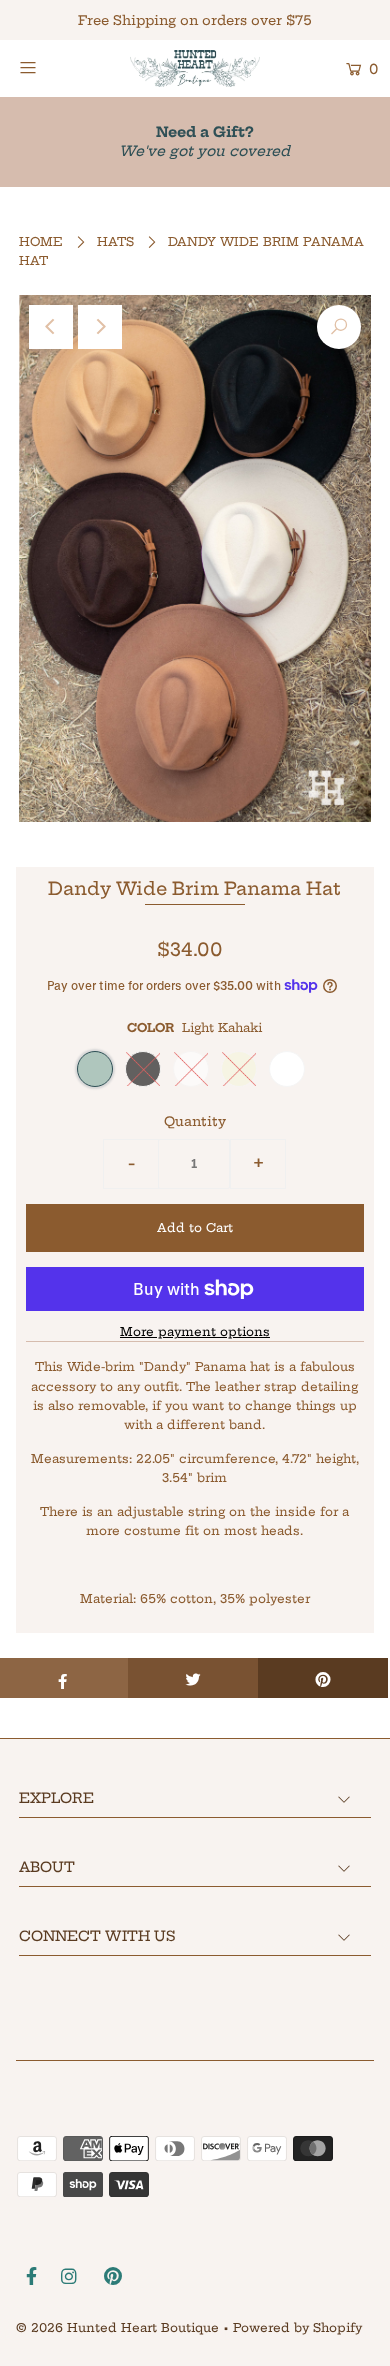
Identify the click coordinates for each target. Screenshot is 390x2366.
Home (41, 241)
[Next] (100, 327)
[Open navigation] (52, 67)
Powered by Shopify (297, 2327)
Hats (115, 241)
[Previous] (51, 327)
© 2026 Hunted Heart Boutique (117, 2327)
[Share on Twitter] (193, 1678)
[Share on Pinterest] (323, 1678)
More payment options (195, 1331)
